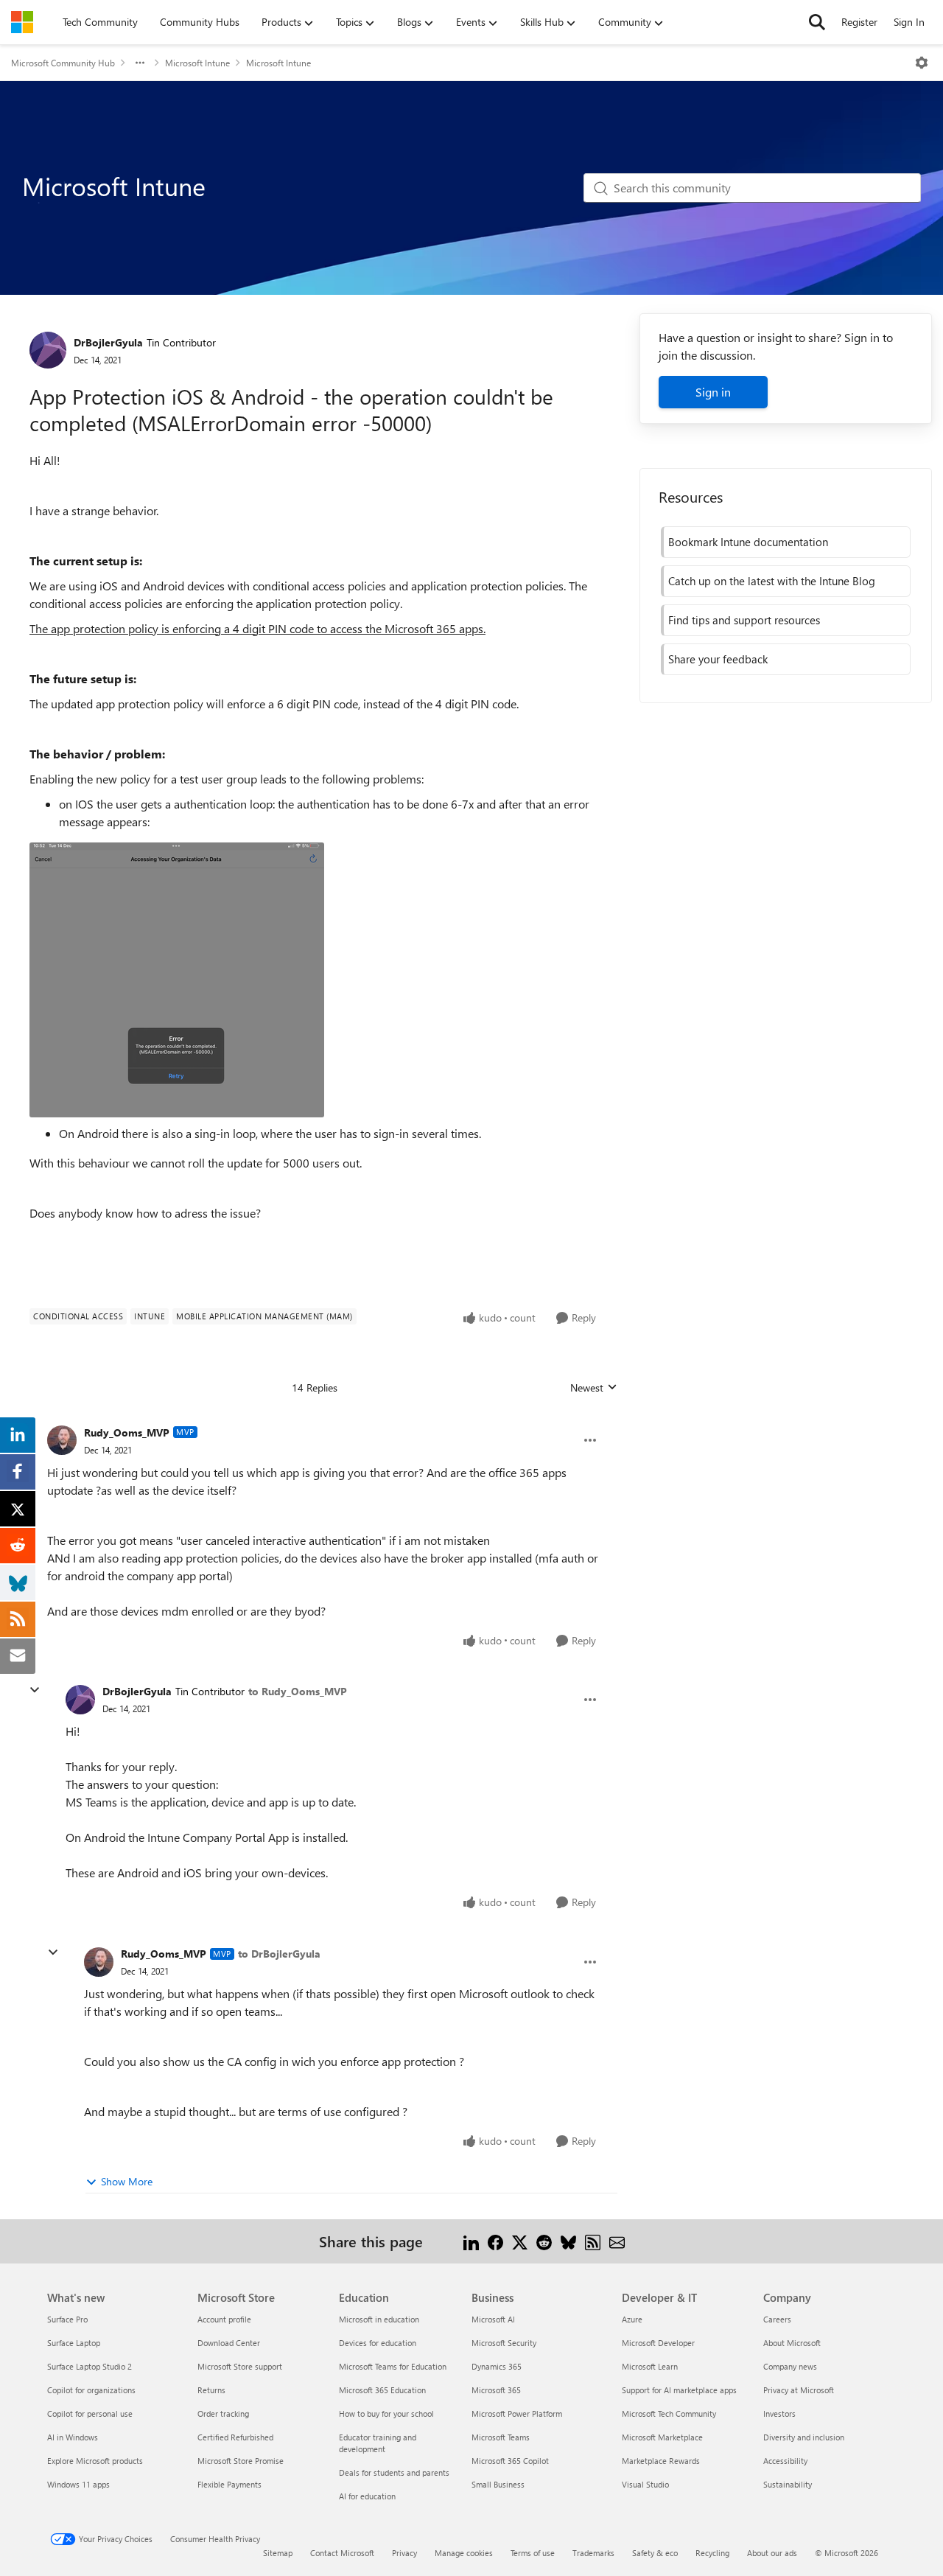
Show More (127, 2181)
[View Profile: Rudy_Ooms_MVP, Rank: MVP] (62, 1440)
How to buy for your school (386, 2413)
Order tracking (223, 2413)
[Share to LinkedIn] (471, 2241)
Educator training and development (378, 2443)
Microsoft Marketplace (662, 2437)
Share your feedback (718, 659)
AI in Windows (73, 2437)
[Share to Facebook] (495, 2241)
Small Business (498, 2484)
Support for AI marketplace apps (679, 2390)
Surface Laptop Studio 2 (90, 2366)
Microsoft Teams (501, 2437)
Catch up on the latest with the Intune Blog (772, 581)
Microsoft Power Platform (517, 2413)
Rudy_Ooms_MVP (127, 1432)
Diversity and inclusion (804, 2437)
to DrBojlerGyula (279, 1954)
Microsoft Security (504, 2343)
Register (859, 22)
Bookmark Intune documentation (748, 542)
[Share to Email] (617, 2241)
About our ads (772, 2553)
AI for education (367, 2496)
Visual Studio (645, 2484)
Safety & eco (655, 2553)
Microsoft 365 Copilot (510, 2461)
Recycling (712, 2553)
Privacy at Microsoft (799, 2390)
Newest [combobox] (594, 1388)
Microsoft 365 (496, 2390)
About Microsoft (792, 2343)
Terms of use (533, 2553)
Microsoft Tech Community (669, 2413)
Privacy (404, 2553)
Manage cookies (464, 2553)
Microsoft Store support (240, 2366)
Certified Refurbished (235, 2437)
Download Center (229, 2343)
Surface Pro (67, 2319)
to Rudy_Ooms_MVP (298, 1691)
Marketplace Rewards (661, 2461)
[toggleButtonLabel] (922, 63)
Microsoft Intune (197, 63)
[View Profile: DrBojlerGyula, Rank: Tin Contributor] (48, 350)
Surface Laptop (74, 2343)
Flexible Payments (229, 2484)
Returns (211, 2390)
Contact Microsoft (342, 2553)
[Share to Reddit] (544, 2241)
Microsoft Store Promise (241, 2461)
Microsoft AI (493, 2319)
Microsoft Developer (658, 2343)
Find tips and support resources (744, 620)
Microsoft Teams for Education (393, 2366)
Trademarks (593, 2553)
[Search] (817, 22)
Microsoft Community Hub (63, 63)
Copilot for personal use (90, 2413)
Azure (632, 2319)
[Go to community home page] (22, 22)
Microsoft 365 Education (382, 2390)
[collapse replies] (35, 1690)
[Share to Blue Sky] (568, 2241)
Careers (777, 2319)
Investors (779, 2413)
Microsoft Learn (650, 2366)
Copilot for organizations (91, 2390)
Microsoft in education (379, 2319)
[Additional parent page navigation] (140, 63)
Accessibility (785, 2461)
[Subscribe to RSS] (593, 2241)
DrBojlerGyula (108, 342)
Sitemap (278, 2553)
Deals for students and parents (394, 2472)
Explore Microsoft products (95, 2461)
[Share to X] (520, 2241)
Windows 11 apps (78, 2484)
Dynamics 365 (497, 2366)
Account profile (224, 2319)
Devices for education (378, 2343)
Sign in (713, 392)
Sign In (909, 22)
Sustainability (788, 2484)
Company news (790, 2366)
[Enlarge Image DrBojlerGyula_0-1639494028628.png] (177, 980)
